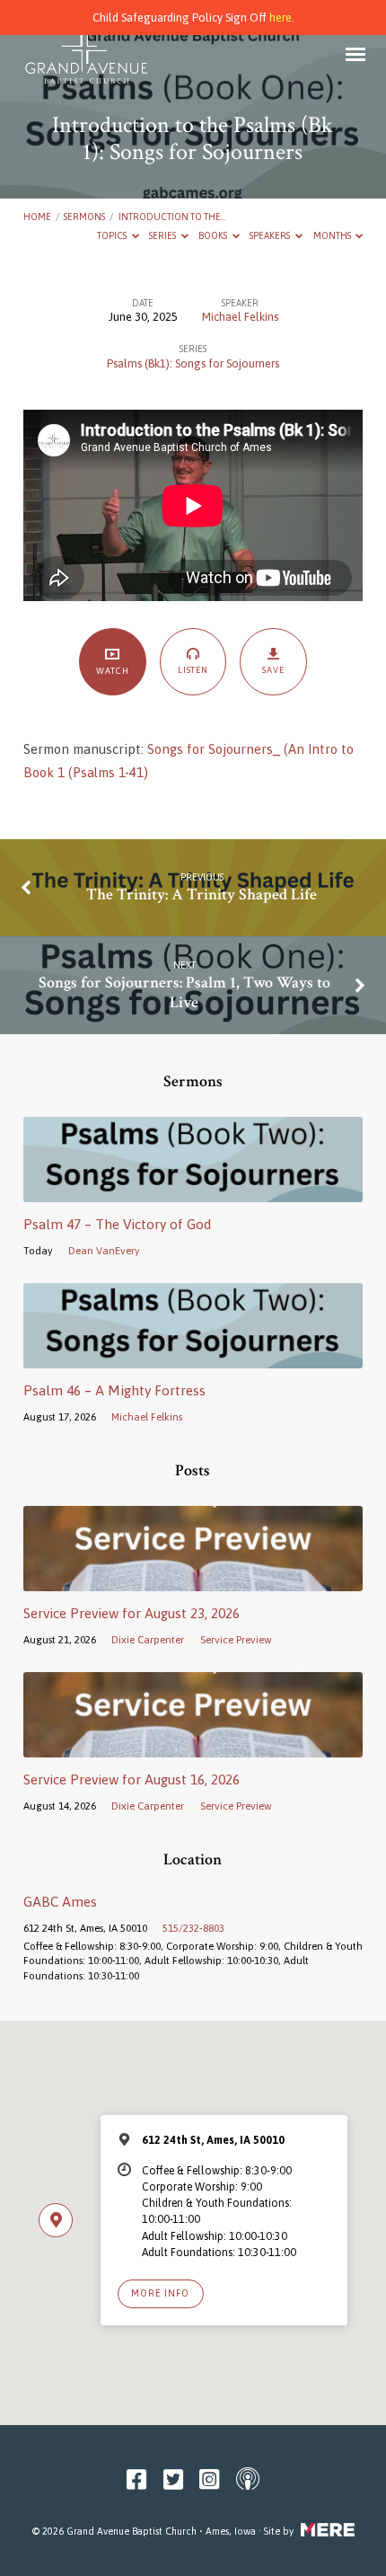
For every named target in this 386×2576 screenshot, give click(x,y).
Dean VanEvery (104, 1250)
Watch (113, 671)
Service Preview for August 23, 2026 (132, 1613)
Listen (193, 670)
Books (214, 235)
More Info (160, 2293)
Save (273, 670)
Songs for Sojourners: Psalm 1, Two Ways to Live (184, 992)
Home (37, 217)
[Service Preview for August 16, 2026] (193, 1747)
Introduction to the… (172, 217)
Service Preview (236, 1639)
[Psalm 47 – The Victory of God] (193, 1192)
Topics (113, 235)
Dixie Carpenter (148, 1639)
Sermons (84, 217)
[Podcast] (248, 2480)
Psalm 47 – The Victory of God (117, 1224)
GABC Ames (60, 1902)
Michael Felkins (240, 317)
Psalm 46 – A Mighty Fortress (114, 1390)
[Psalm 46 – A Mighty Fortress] (193, 1358)
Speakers (271, 235)
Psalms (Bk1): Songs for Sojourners (193, 363)
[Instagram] (209, 2480)
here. (282, 18)
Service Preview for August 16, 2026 (132, 1779)
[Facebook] (136, 2480)
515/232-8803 (193, 1928)
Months (333, 235)
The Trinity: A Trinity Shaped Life (202, 894)
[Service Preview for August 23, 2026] (193, 1581)
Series (163, 235)
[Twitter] (173, 2480)
